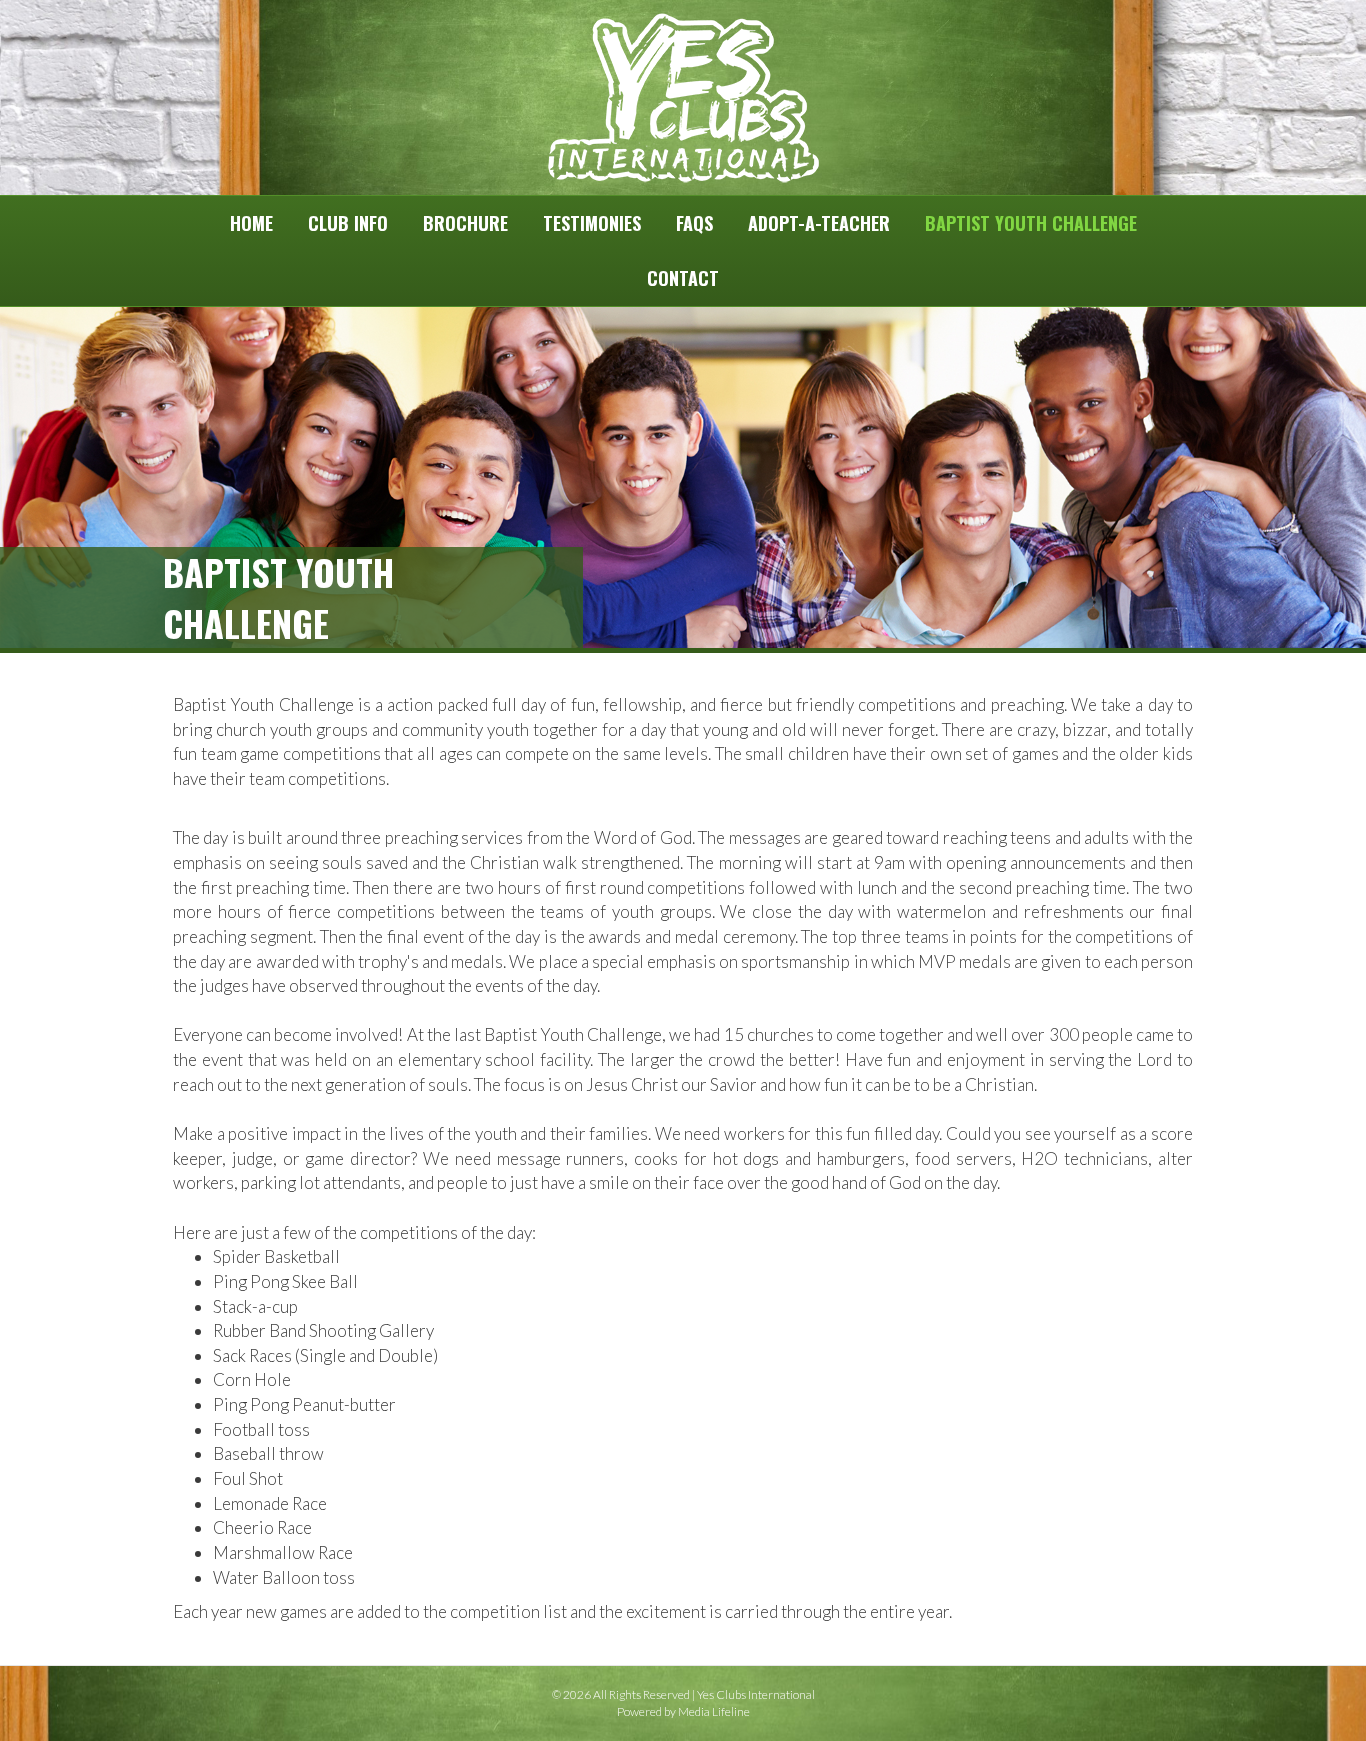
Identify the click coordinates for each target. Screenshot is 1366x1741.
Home (251, 223)
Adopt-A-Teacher (819, 223)
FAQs (694, 223)
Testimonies (592, 223)
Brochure (465, 223)
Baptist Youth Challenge (1031, 223)
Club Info (348, 223)
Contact (683, 278)
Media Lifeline (714, 1711)
